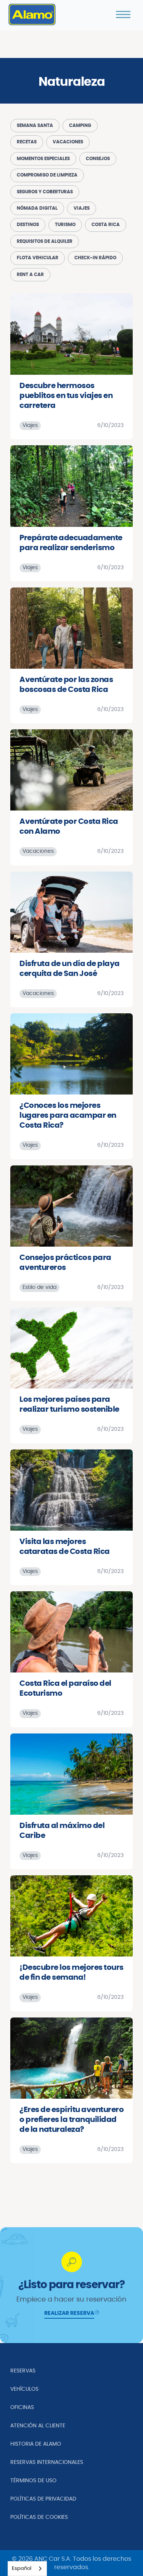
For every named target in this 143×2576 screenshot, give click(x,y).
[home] (32, 14)
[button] (123, 14)
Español (22, 2569)
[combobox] (27, 2569)
